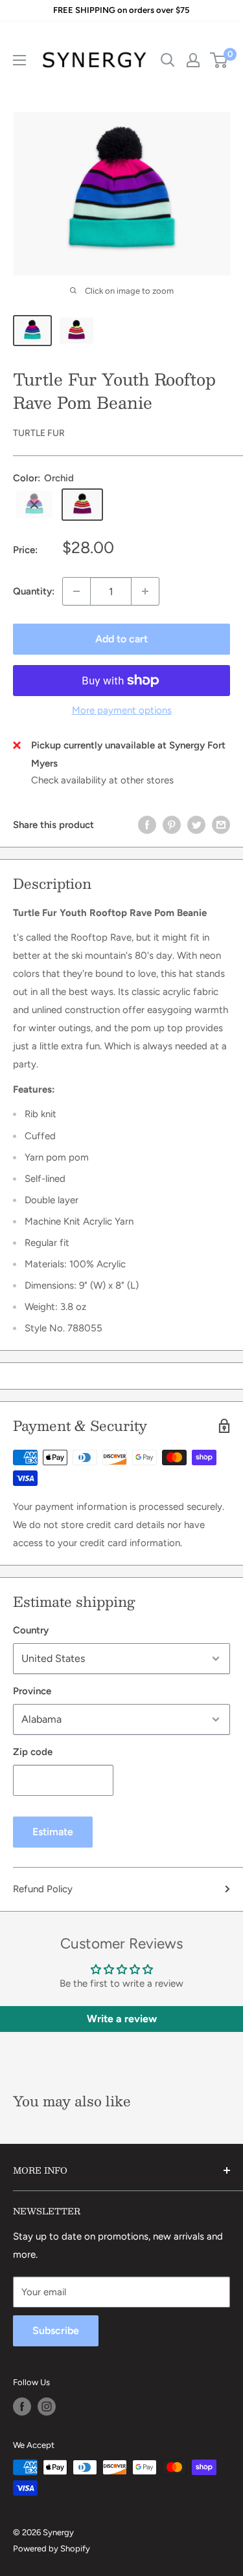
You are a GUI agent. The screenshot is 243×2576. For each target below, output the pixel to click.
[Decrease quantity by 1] (76, 591)
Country (31, 1630)
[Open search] (168, 60)
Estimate (53, 1832)
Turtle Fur (39, 433)
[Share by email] (221, 824)
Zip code (33, 1752)
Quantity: (34, 591)
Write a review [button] (122, 2019)
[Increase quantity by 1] (145, 591)
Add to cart (121, 639)
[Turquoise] (34, 505)
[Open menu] (19, 60)
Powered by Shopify (52, 2549)
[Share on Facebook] (147, 824)
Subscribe (56, 2330)
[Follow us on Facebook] (22, 2407)
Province (32, 1691)
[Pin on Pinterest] (172, 824)
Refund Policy (43, 1889)
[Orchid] (82, 505)
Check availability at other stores (102, 780)
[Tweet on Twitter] (196, 824)
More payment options (122, 710)
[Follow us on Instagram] (47, 2407)
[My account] (193, 60)
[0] (219, 60)
